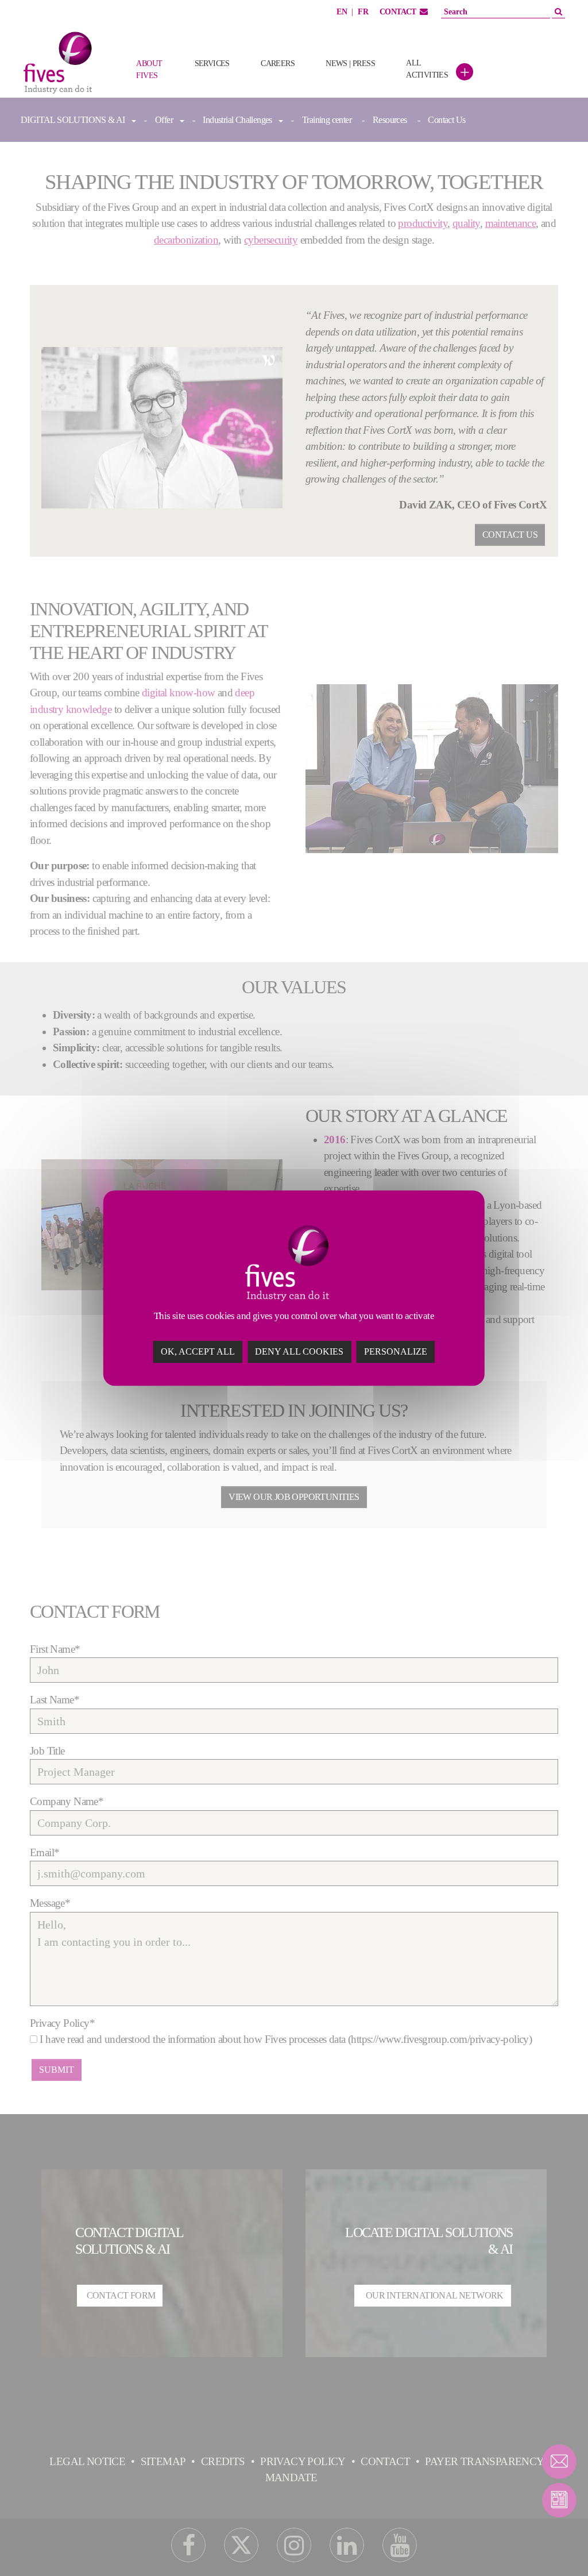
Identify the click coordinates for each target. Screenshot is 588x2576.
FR (363, 12)
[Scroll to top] (559, 2547)
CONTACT (398, 12)
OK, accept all (198, 1351)
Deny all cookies (299, 1351)
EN (342, 12)
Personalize (396, 1351)
